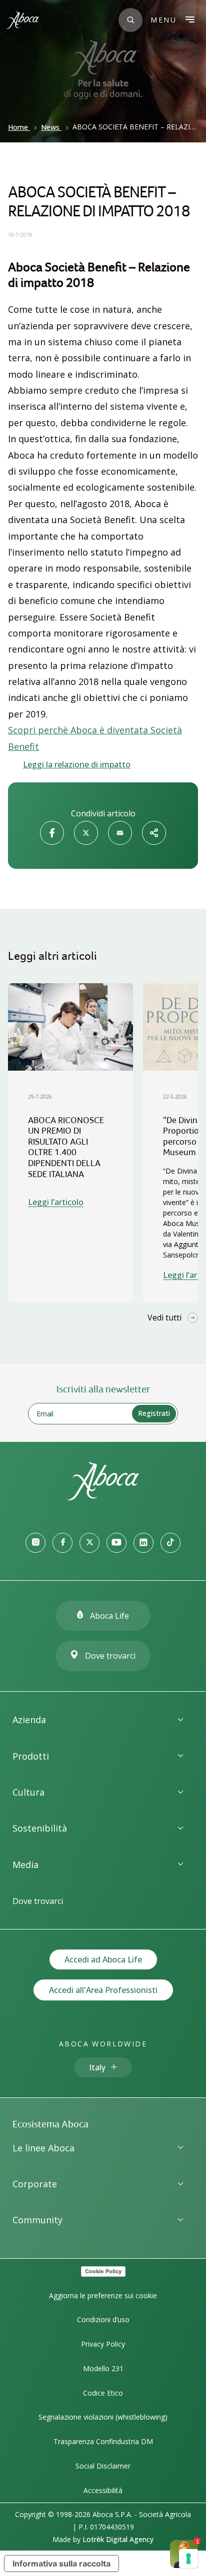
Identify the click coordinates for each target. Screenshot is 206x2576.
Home (18, 127)
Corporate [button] (35, 2184)
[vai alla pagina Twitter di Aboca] (89, 1543)
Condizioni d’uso (103, 2319)
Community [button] (37, 2220)
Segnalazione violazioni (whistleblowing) (103, 2417)
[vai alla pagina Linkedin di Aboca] (143, 1543)
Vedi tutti (164, 1317)
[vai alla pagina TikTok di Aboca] (170, 1543)
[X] (86, 833)
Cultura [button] (28, 1792)
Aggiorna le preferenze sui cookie (103, 2295)
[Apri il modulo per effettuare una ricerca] (130, 20)
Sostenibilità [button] (40, 1828)
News (50, 127)
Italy (97, 2067)
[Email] (120, 833)
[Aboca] (22, 20)
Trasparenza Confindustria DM (103, 2441)
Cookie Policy (103, 2271)
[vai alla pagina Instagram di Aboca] (35, 1543)
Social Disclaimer (103, 2466)
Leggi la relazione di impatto (77, 764)
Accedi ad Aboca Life (103, 1959)
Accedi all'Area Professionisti (103, 1990)
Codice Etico (103, 2393)
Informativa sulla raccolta (61, 2564)
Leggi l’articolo (56, 1202)
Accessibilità (103, 2490)
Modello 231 (103, 2368)
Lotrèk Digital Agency (118, 2539)
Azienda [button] (29, 1720)
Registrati (154, 1413)
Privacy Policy (103, 2344)
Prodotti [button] (31, 1756)
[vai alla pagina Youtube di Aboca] (116, 1543)
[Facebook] (52, 833)
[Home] (103, 1497)
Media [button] (25, 1865)
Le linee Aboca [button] (43, 2148)
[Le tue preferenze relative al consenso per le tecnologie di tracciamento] (188, 2559)
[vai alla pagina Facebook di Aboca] (62, 1543)
